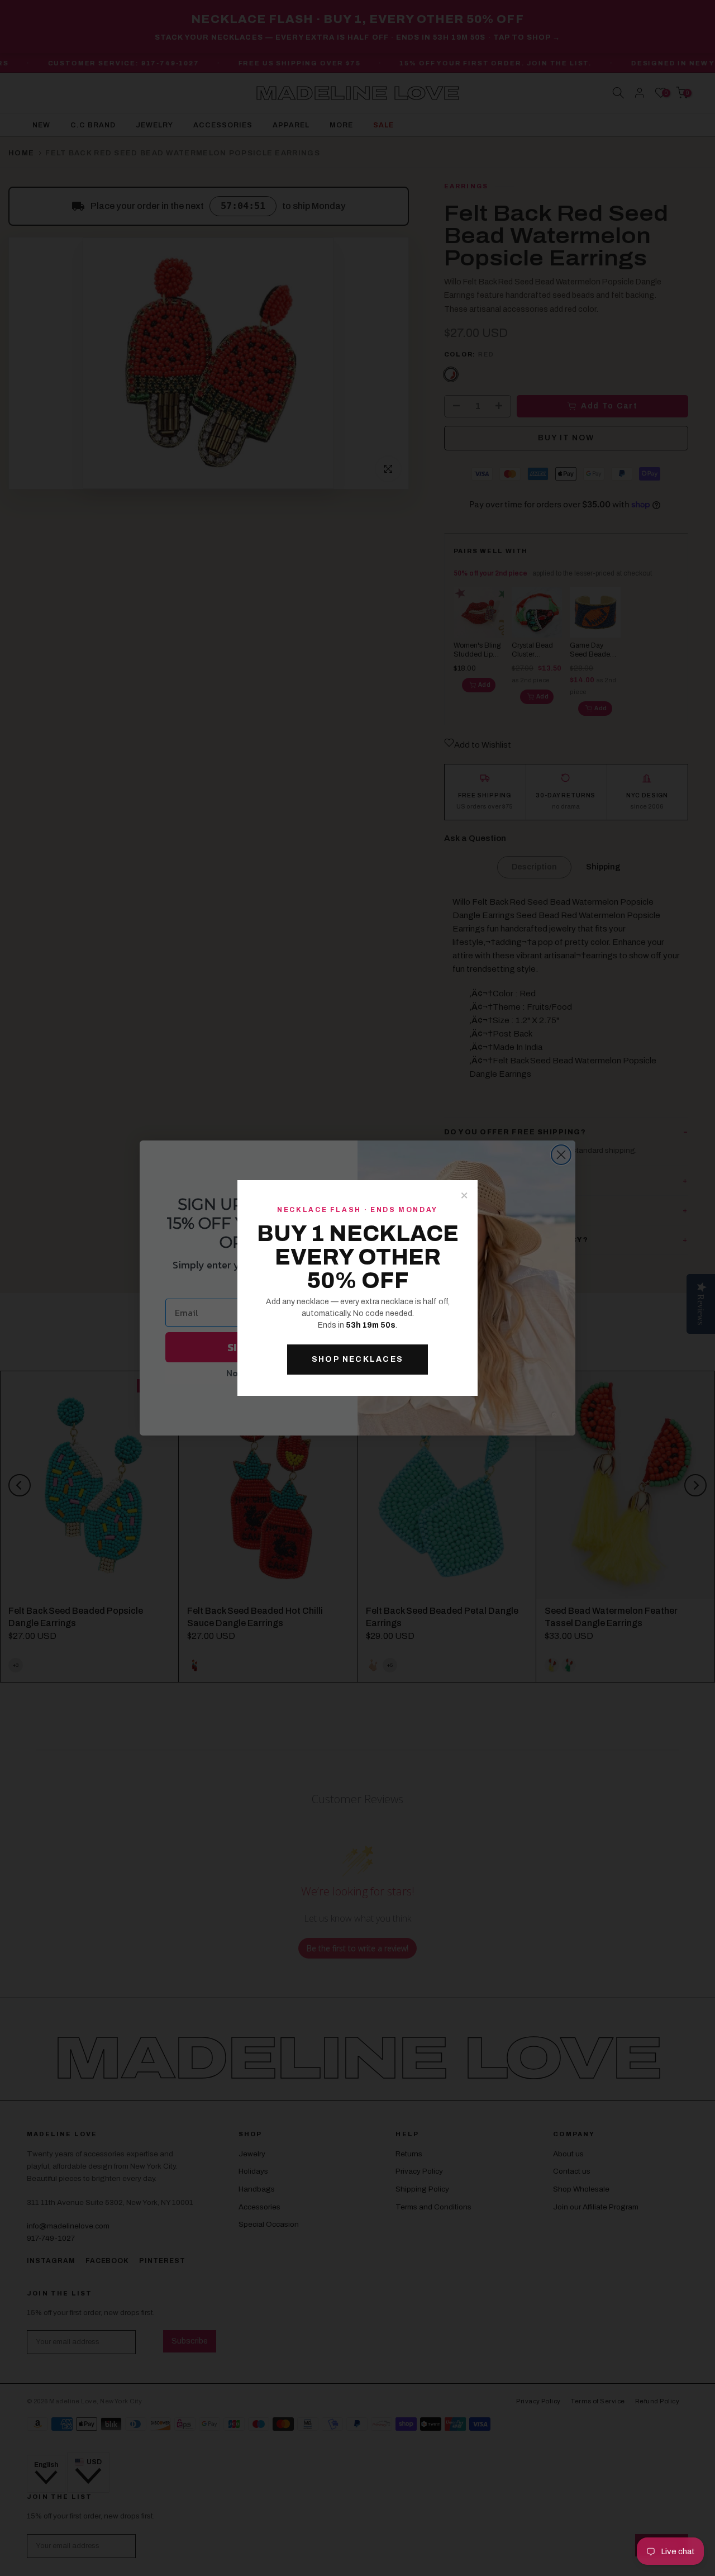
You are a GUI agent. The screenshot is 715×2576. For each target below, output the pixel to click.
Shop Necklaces (357, 1359)
